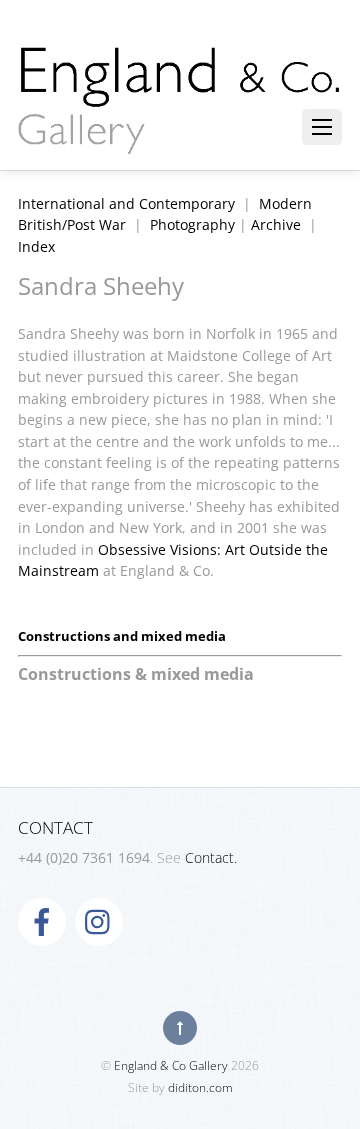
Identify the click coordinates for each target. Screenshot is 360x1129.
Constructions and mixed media (122, 636)
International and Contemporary (126, 203)
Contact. (211, 857)
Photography (192, 224)
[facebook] (42, 920)
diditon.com (200, 1087)
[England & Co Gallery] (180, 133)
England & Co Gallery (171, 1065)
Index (36, 246)
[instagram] (99, 920)
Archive (276, 224)
